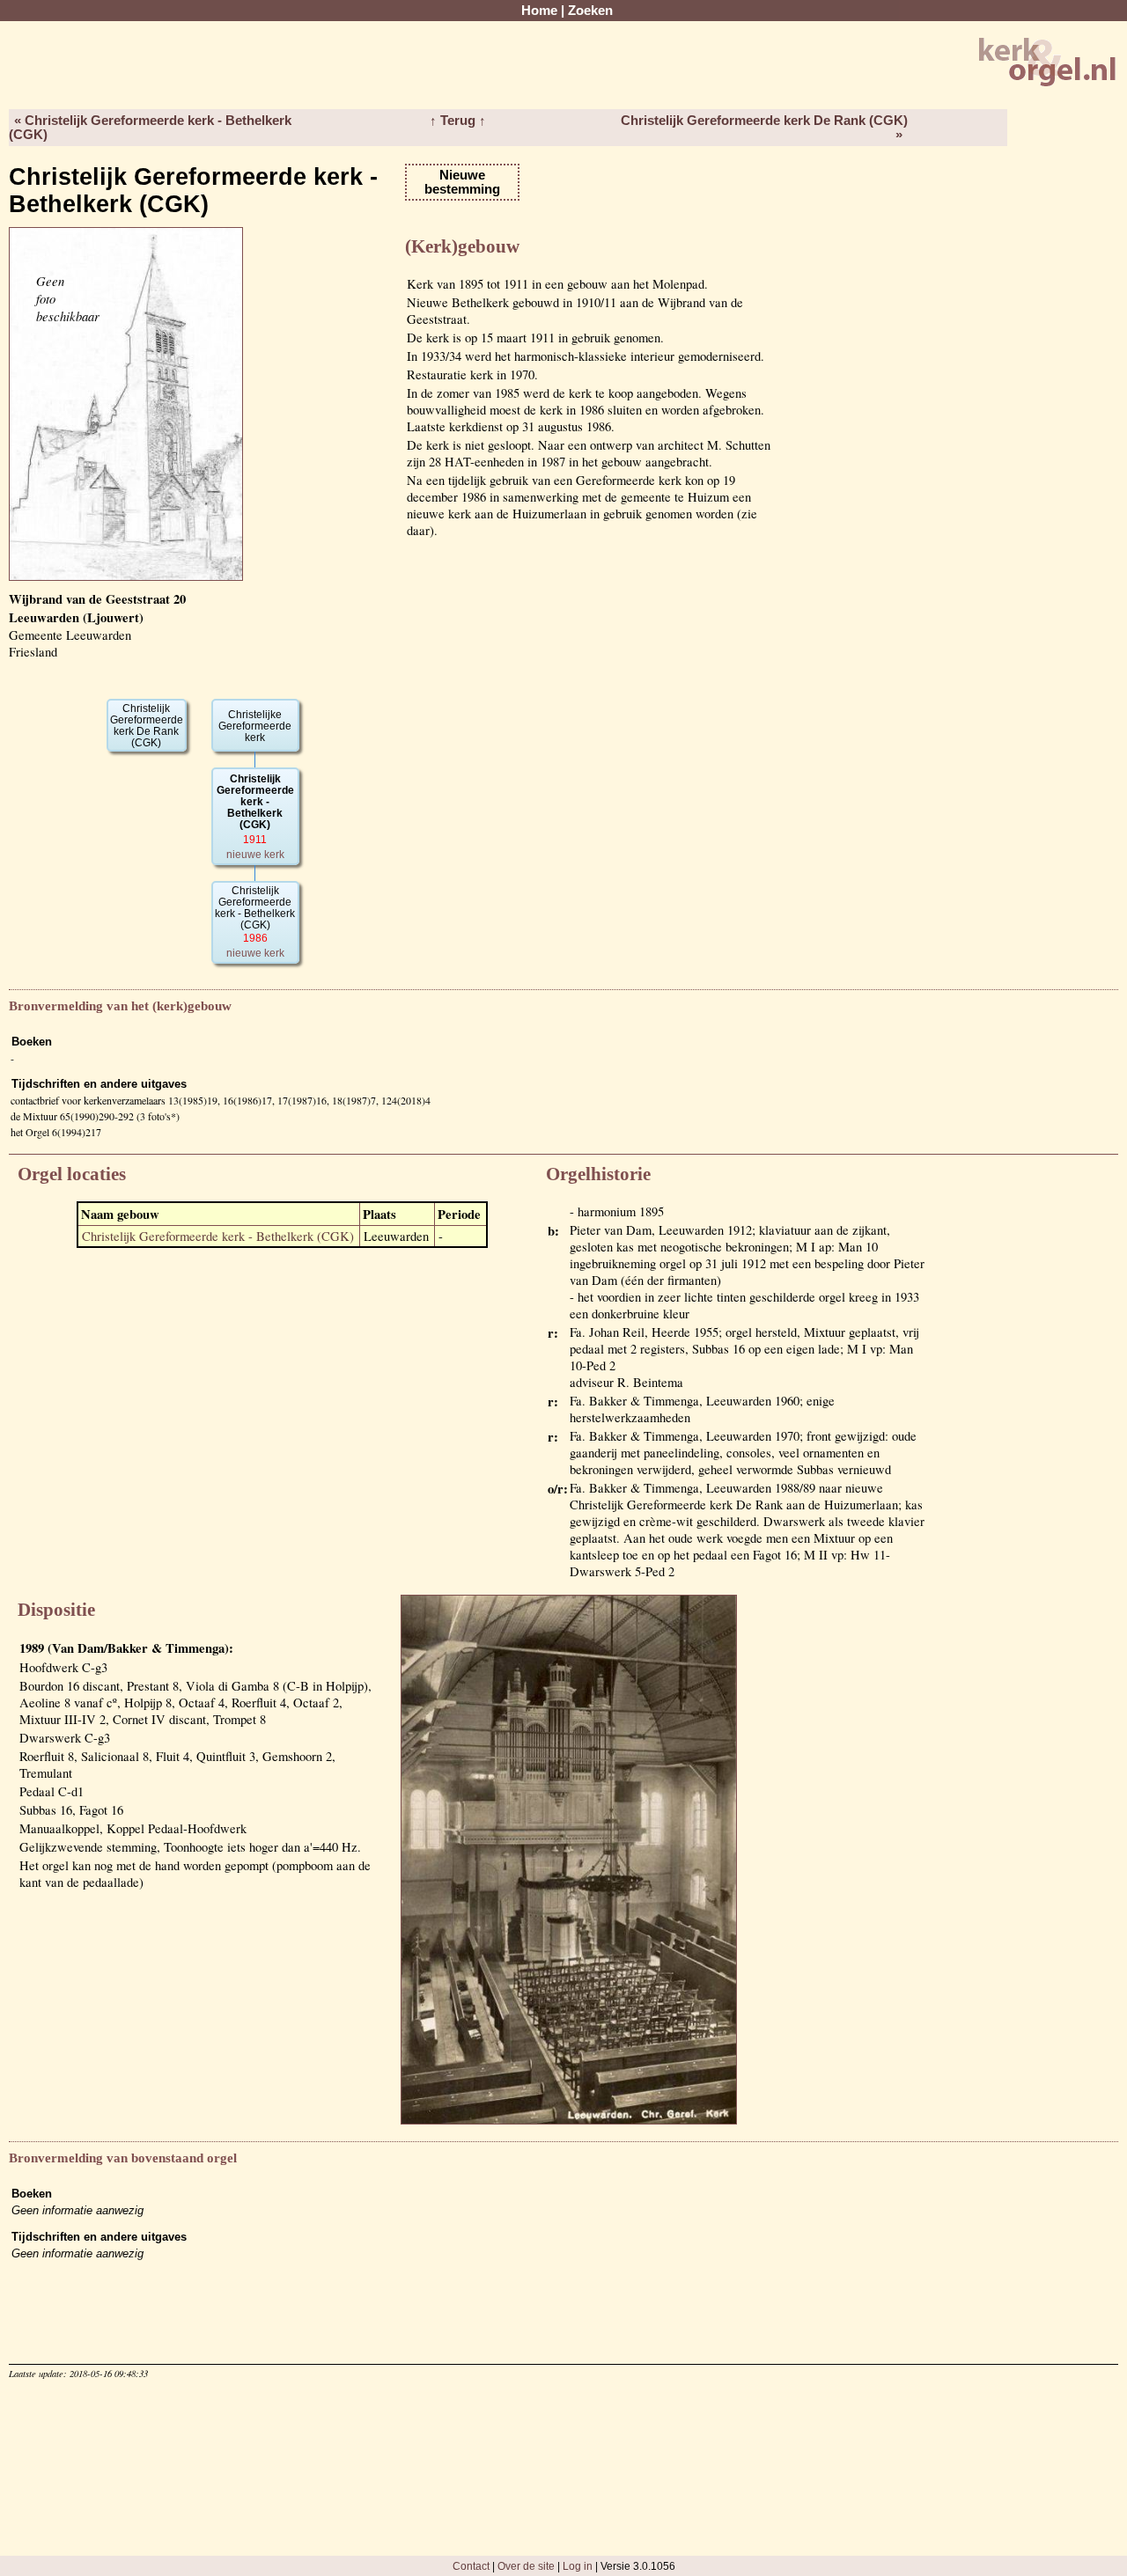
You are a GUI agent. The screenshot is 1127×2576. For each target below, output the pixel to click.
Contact (471, 2566)
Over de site (526, 2566)
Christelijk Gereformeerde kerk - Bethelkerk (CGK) (218, 1236)
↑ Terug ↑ (458, 121)
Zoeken (590, 11)
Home (539, 11)
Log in (578, 2566)
